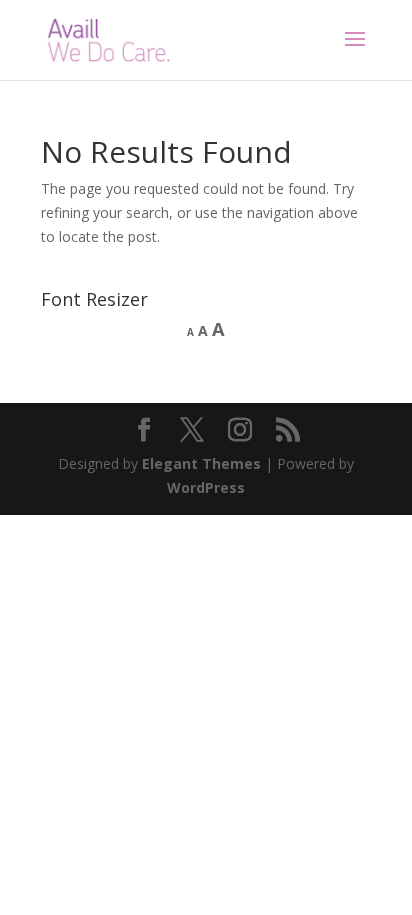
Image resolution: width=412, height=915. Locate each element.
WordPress (206, 487)
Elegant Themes (201, 463)
